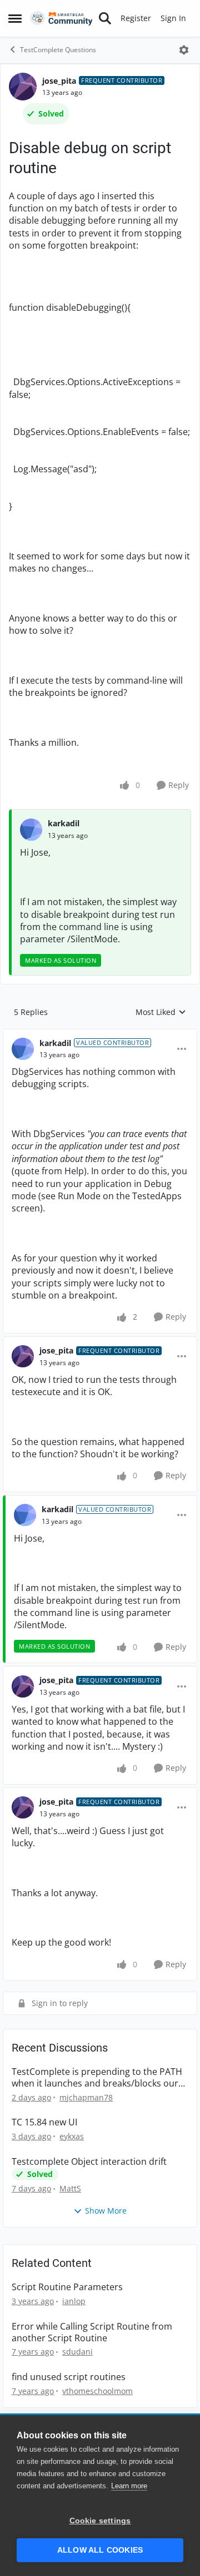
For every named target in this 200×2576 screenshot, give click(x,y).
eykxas (72, 2136)
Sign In (173, 18)
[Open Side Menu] (15, 18)
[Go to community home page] (61, 19)
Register (136, 18)
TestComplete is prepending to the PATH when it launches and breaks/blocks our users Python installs (97, 2078)
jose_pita (59, 81)
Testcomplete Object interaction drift (89, 2162)
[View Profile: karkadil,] (31, 830)
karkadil (64, 823)
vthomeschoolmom (97, 2391)
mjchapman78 (86, 2097)
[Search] (105, 18)
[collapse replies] (100, 1034)
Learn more (129, 2486)
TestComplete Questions (58, 50)
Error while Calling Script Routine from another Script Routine (92, 2332)
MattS (70, 2188)
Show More (106, 2211)
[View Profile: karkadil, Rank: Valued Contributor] (23, 1049)
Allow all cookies (100, 2550)
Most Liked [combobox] (161, 1012)
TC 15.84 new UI (44, 2122)
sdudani (77, 2352)
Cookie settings (100, 2521)
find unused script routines (69, 2377)
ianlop (74, 2301)
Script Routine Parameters (67, 2287)
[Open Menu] (184, 50)
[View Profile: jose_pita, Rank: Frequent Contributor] (23, 87)
